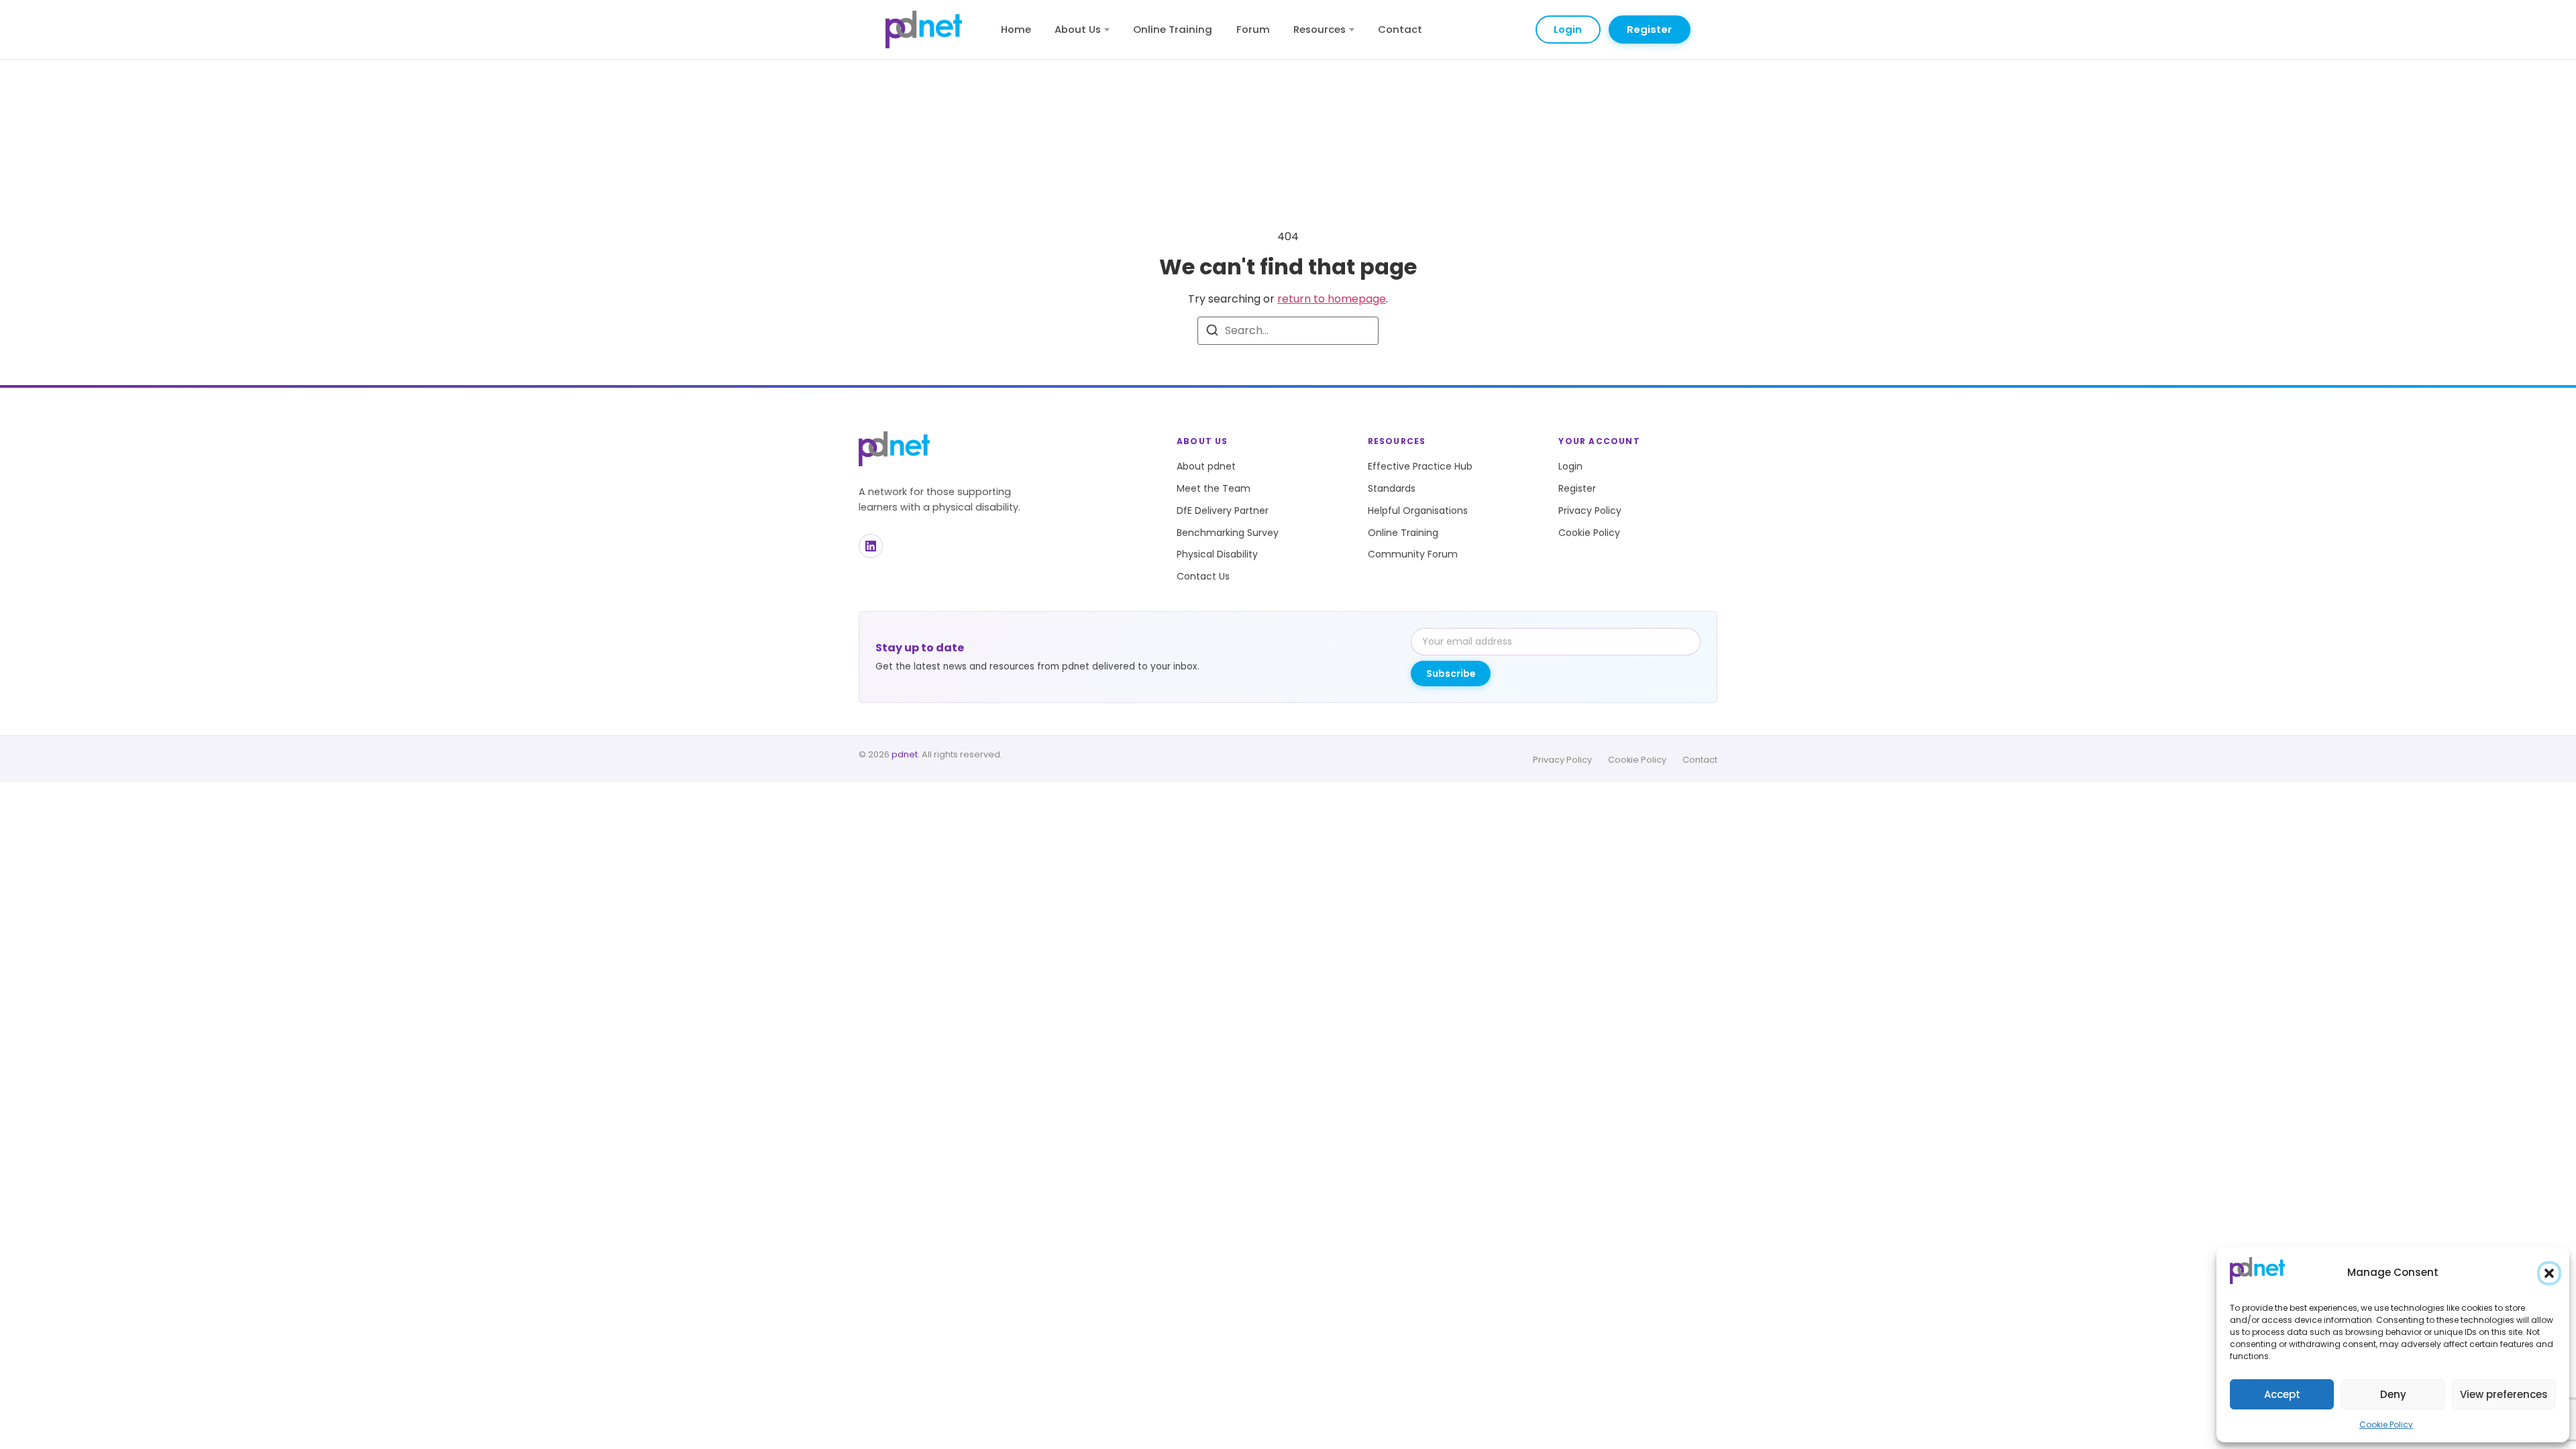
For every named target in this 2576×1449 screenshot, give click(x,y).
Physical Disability (1217, 554)
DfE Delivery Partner (1223, 511)
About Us (1078, 29)
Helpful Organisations (1418, 511)
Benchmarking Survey (1228, 533)
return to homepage (1332, 299)
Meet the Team (1214, 488)
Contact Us (1203, 576)
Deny (2393, 1394)
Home (1016, 29)
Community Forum (1413, 554)
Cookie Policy (2386, 1425)
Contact (1400, 29)
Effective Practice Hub (1420, 466)
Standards (1392, 488)
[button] (2549, 1273)
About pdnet (1206, 466)
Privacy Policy (1590, 511)
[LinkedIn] (871, 546)
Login (1568, 29)
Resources (1320, 29)
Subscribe (1451, 674)
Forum (1253, 29)
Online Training (1173, 29)
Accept (2282, 1394)
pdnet (905, 754)
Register (1649, 29)
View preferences (2504, 1394)
